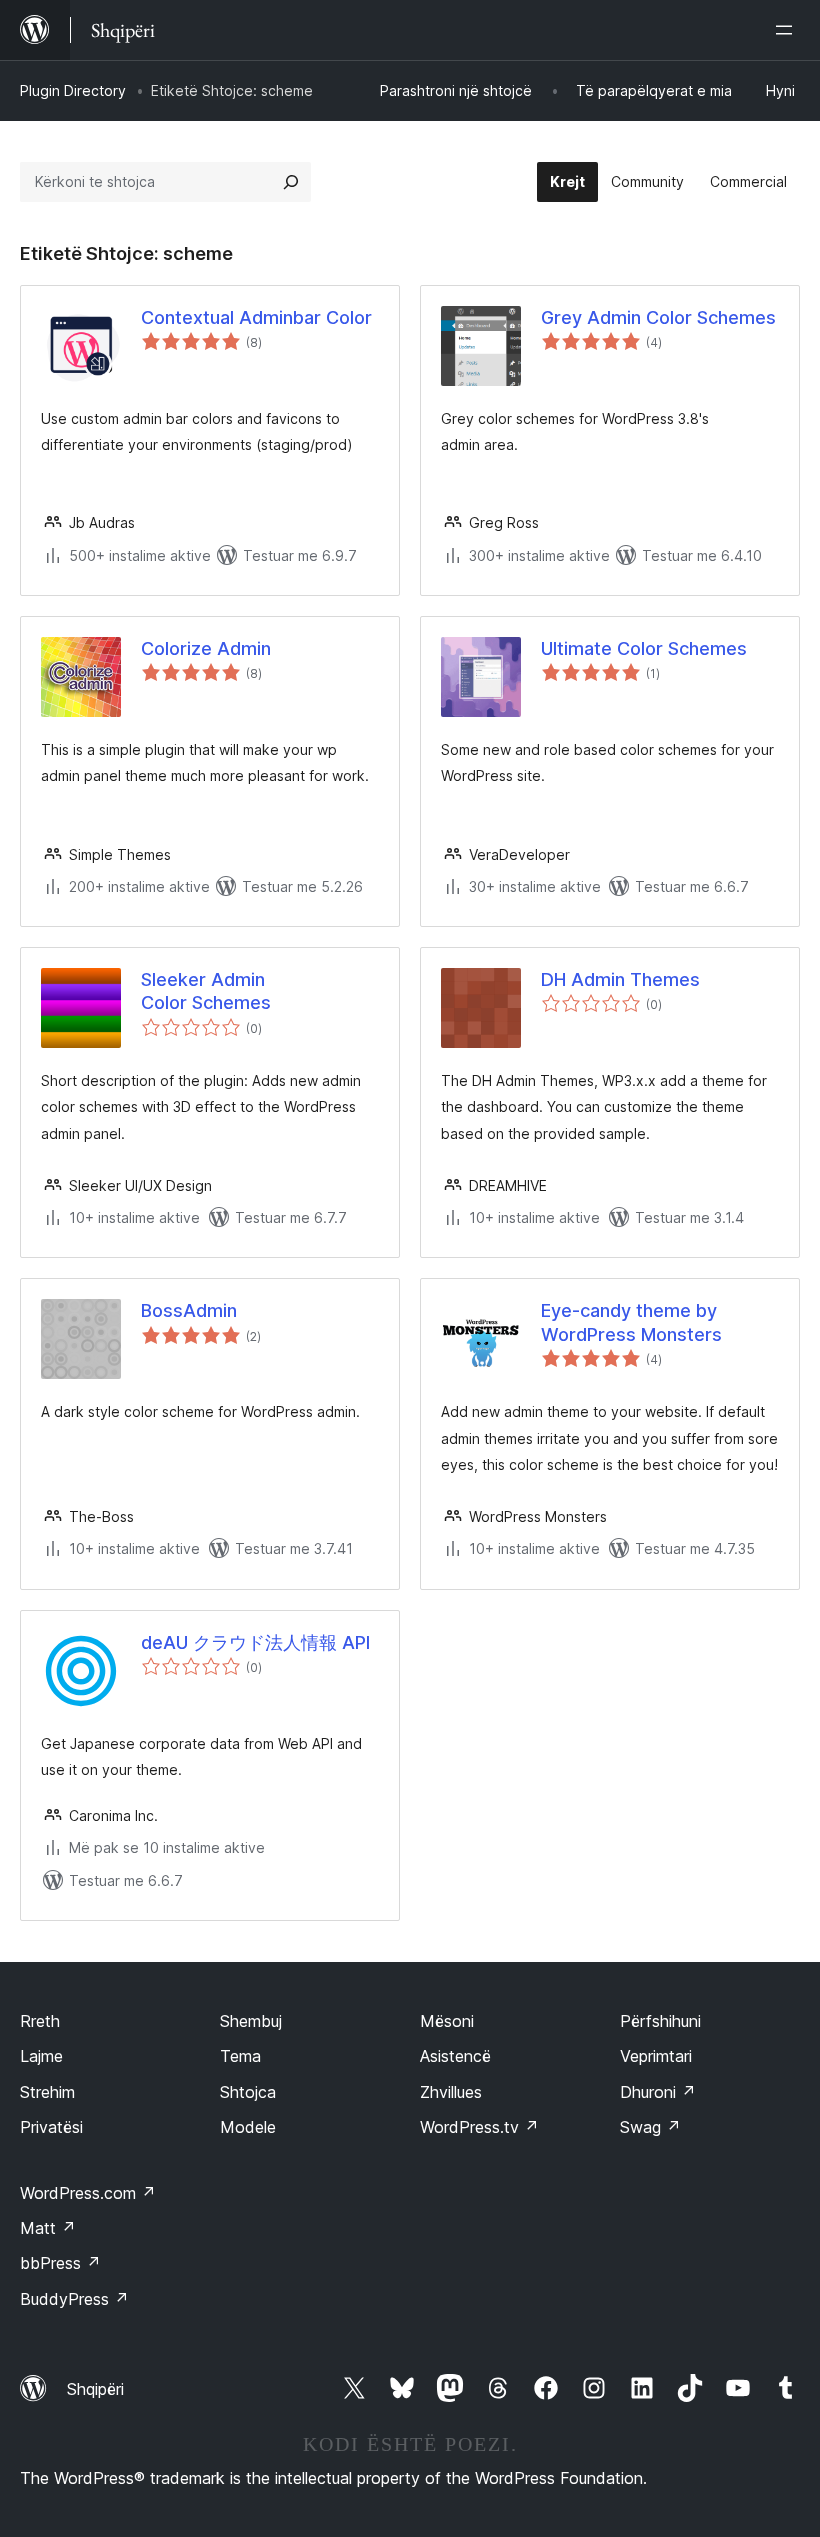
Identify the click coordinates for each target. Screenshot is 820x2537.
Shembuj (251, 2021)
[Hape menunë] (788, 30)
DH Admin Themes (620, 979)
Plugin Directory (73, 90)
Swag (650, 2127)
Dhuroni (658, 2092)
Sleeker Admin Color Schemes (206, 991)
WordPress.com (88, 2193)
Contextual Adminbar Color (256, 317)
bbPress (60, 2263)
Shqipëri (95, 2389)
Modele (248, 2127)
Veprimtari (656, 2056)
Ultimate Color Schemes (644, 648)
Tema (240, 2056)
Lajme (41, 2056)
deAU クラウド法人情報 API (255, 1642)
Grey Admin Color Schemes (658, 317)
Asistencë (455, 2056)
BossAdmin (189, 1310)
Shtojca (248, 2092)
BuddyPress (74, 2299)
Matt (48, 2228)
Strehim (47, 2092)
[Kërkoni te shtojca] (291, 182)
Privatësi (51, 2127)
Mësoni (447, 2021)
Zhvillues (451, 2092)
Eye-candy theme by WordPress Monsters (631, 1322)
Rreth (40, 2021)
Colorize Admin (206, 648)
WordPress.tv (479, 2127)
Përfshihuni (660, 2021)
